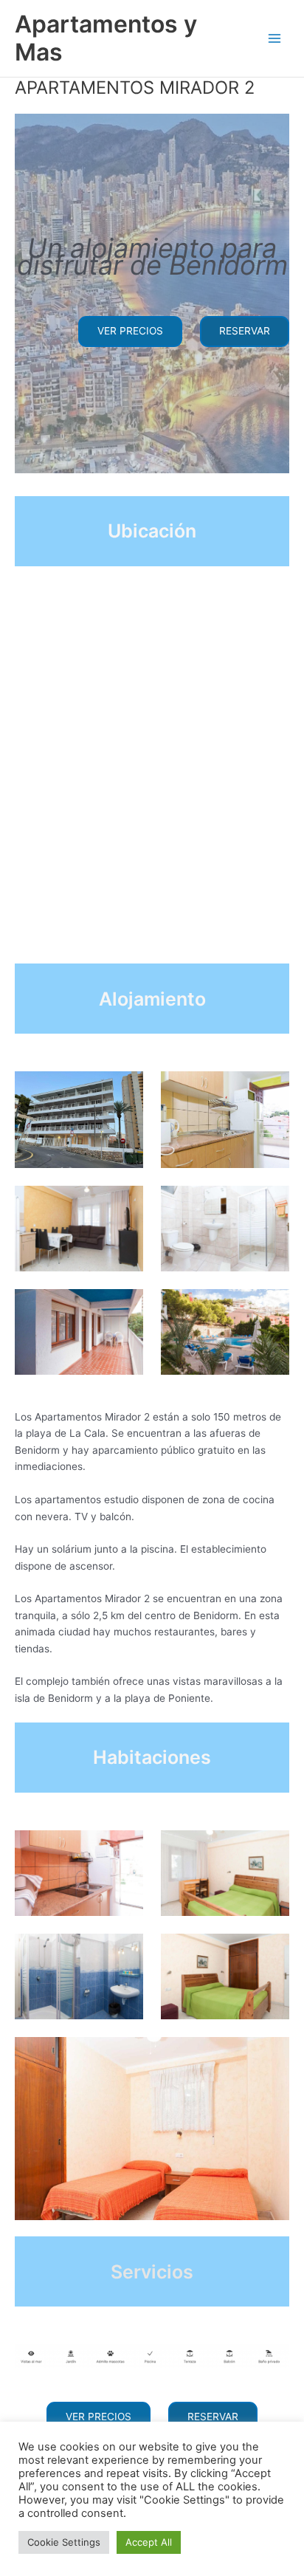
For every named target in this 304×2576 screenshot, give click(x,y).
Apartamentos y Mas (106, 38)
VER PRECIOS (130, 331)
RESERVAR (245, 331)
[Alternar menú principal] (275, 39)
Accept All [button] (149, 2542)
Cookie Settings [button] (64, 2542)
